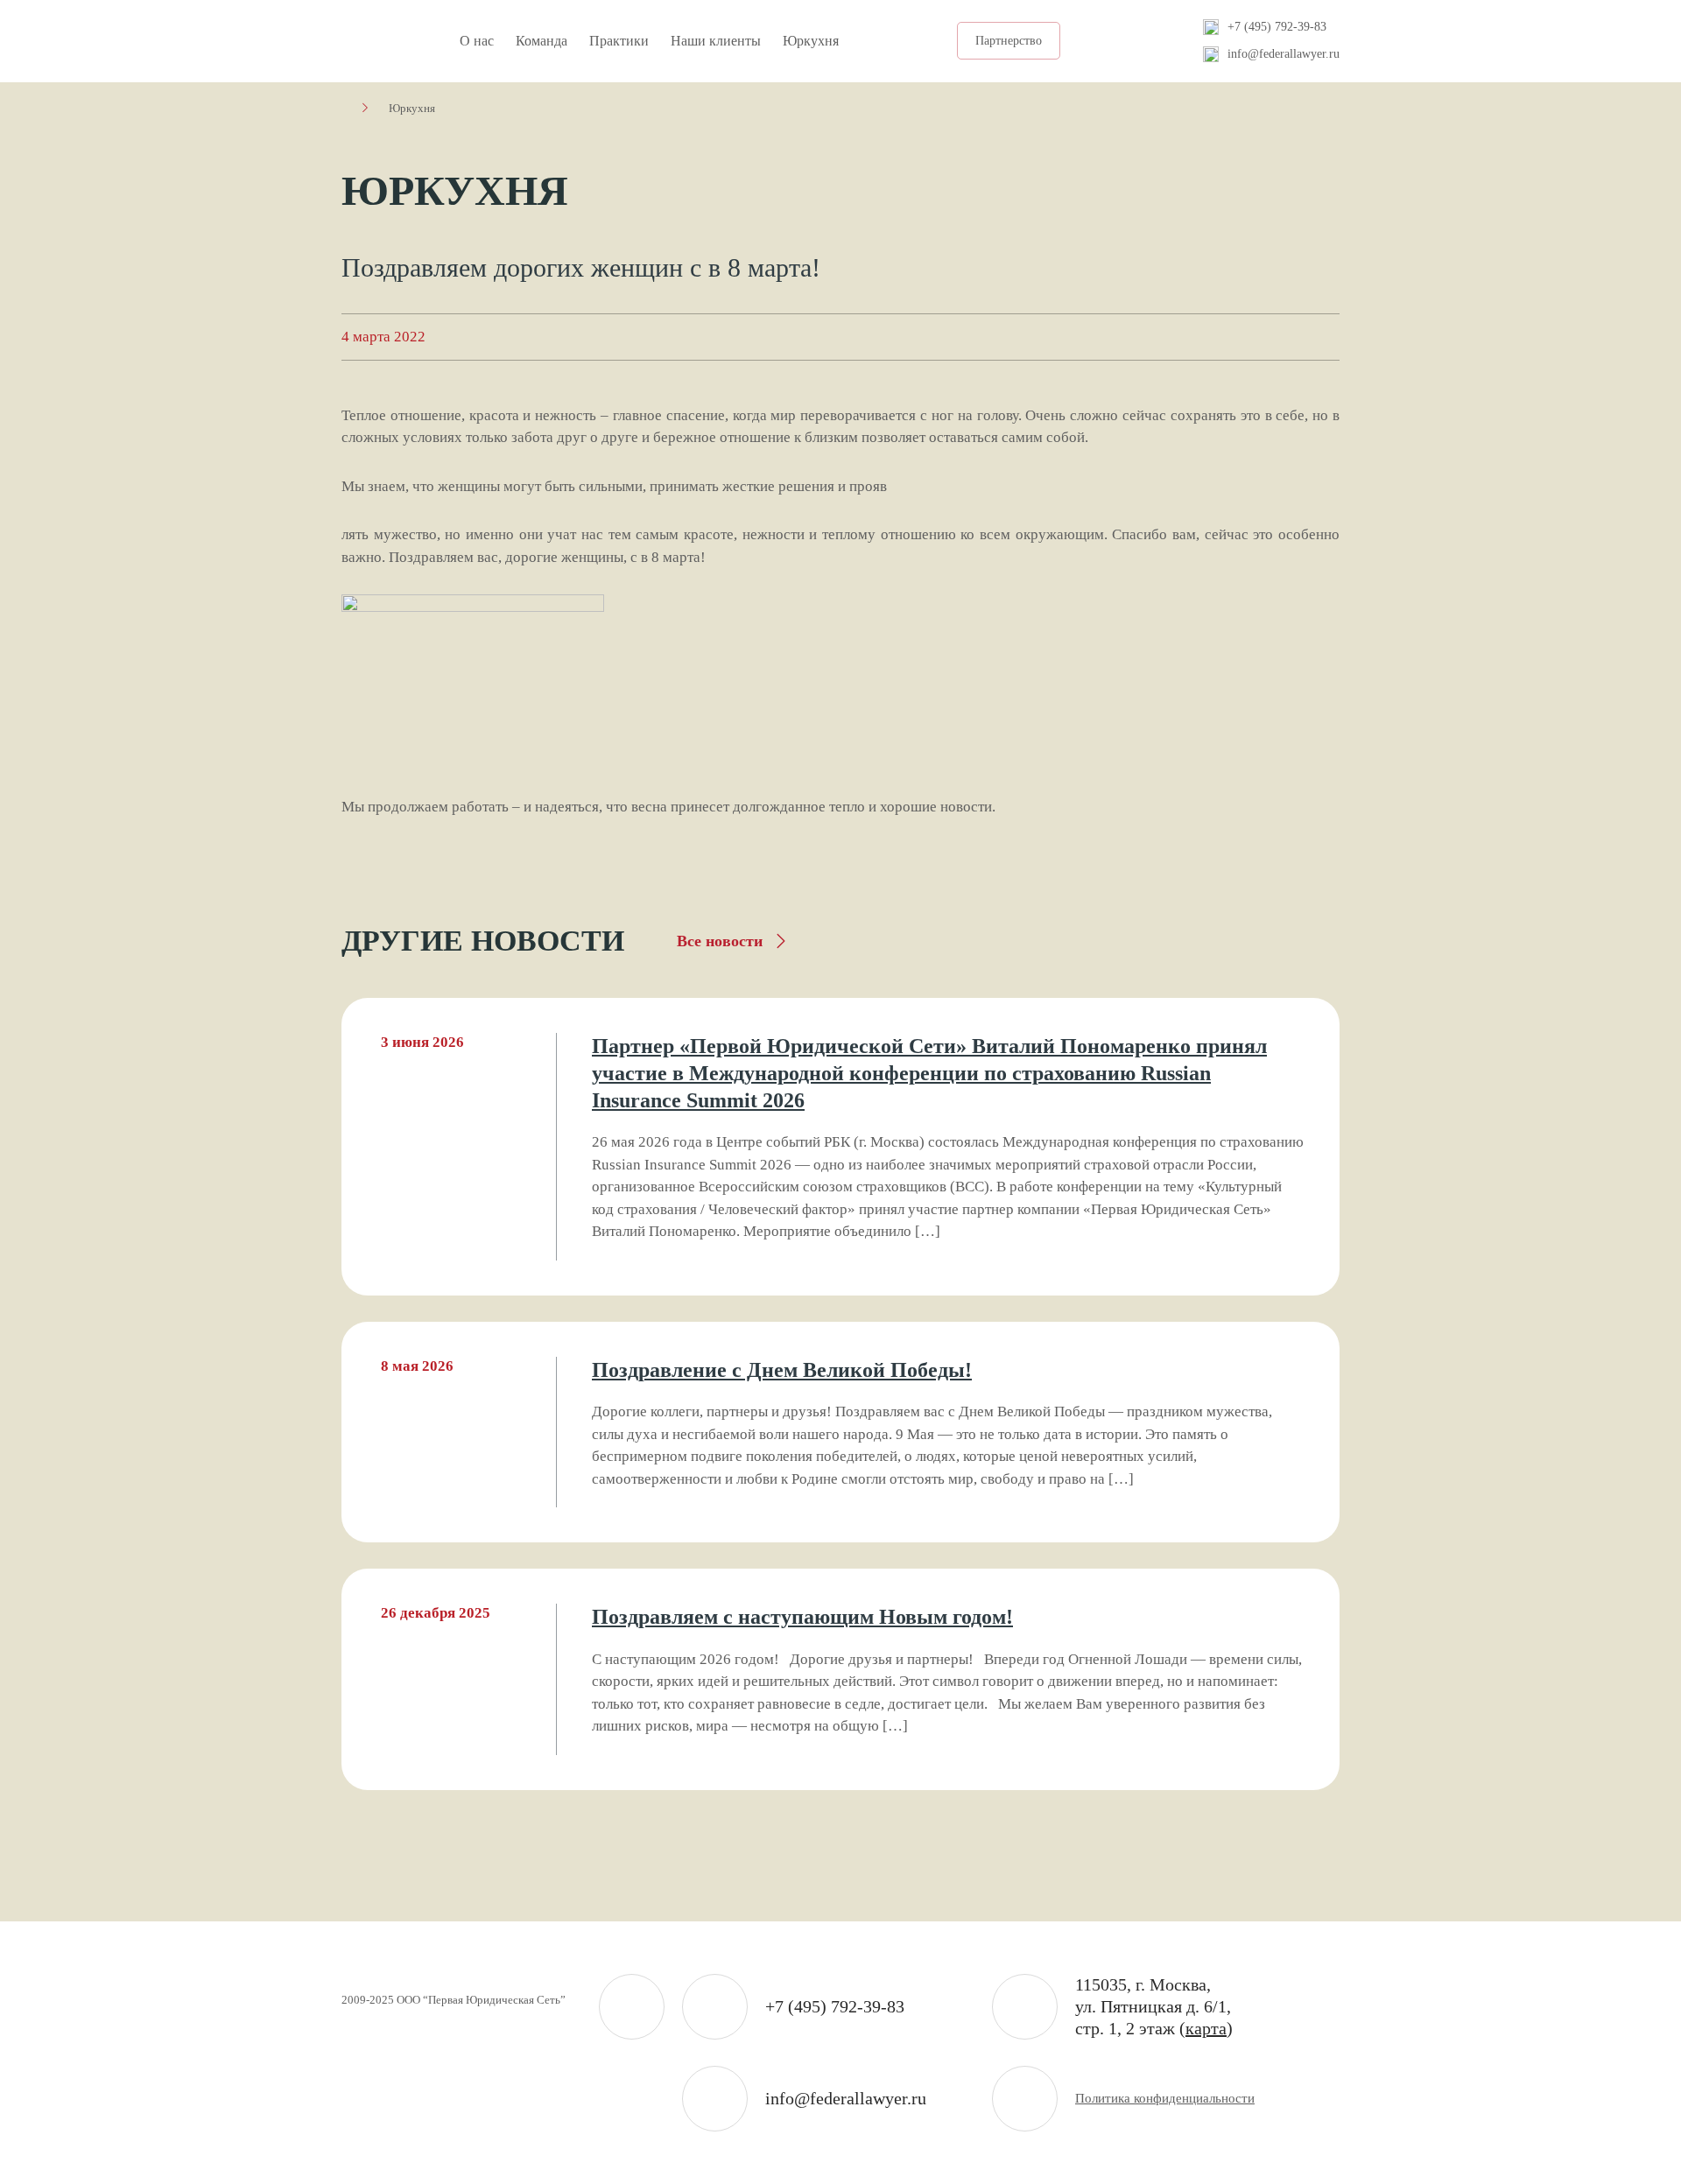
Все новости (720, 941)
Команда (542, 41)
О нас (477, 41)
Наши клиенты (716, 41)
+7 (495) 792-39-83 (1277, 27)
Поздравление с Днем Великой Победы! (782, 1370)
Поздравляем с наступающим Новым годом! (802, 1617)
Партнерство (1009, 41)
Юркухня (811, 41)
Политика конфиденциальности (1165, 2098)
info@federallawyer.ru (1284, 54)
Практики (619, 41)
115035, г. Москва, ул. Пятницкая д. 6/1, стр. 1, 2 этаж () (1154, 2006)
